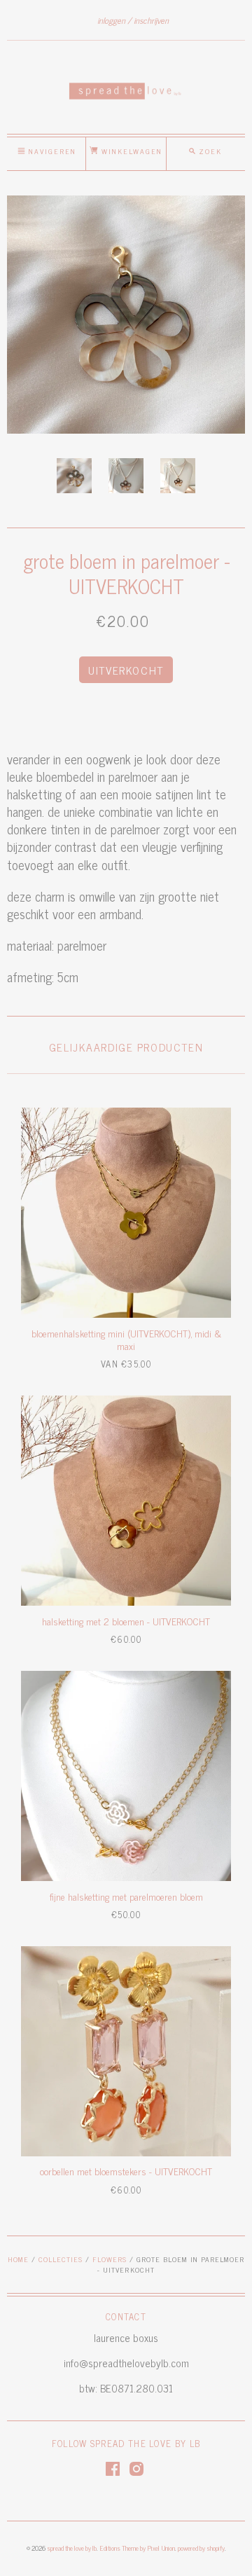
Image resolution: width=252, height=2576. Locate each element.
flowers (110, 2259)
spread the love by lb (72, 2548)
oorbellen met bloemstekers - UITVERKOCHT (126, 2171)
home (18, 2259)
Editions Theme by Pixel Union (137, 2548)
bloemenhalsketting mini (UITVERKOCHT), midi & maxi (126, 1339)
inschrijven (151, 20)
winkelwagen (130, 151)
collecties (61, 2259)
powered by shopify (201, 2548)
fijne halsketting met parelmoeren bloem (126, 1896)
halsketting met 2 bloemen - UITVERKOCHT (126, 1621)
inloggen (111, 20)
